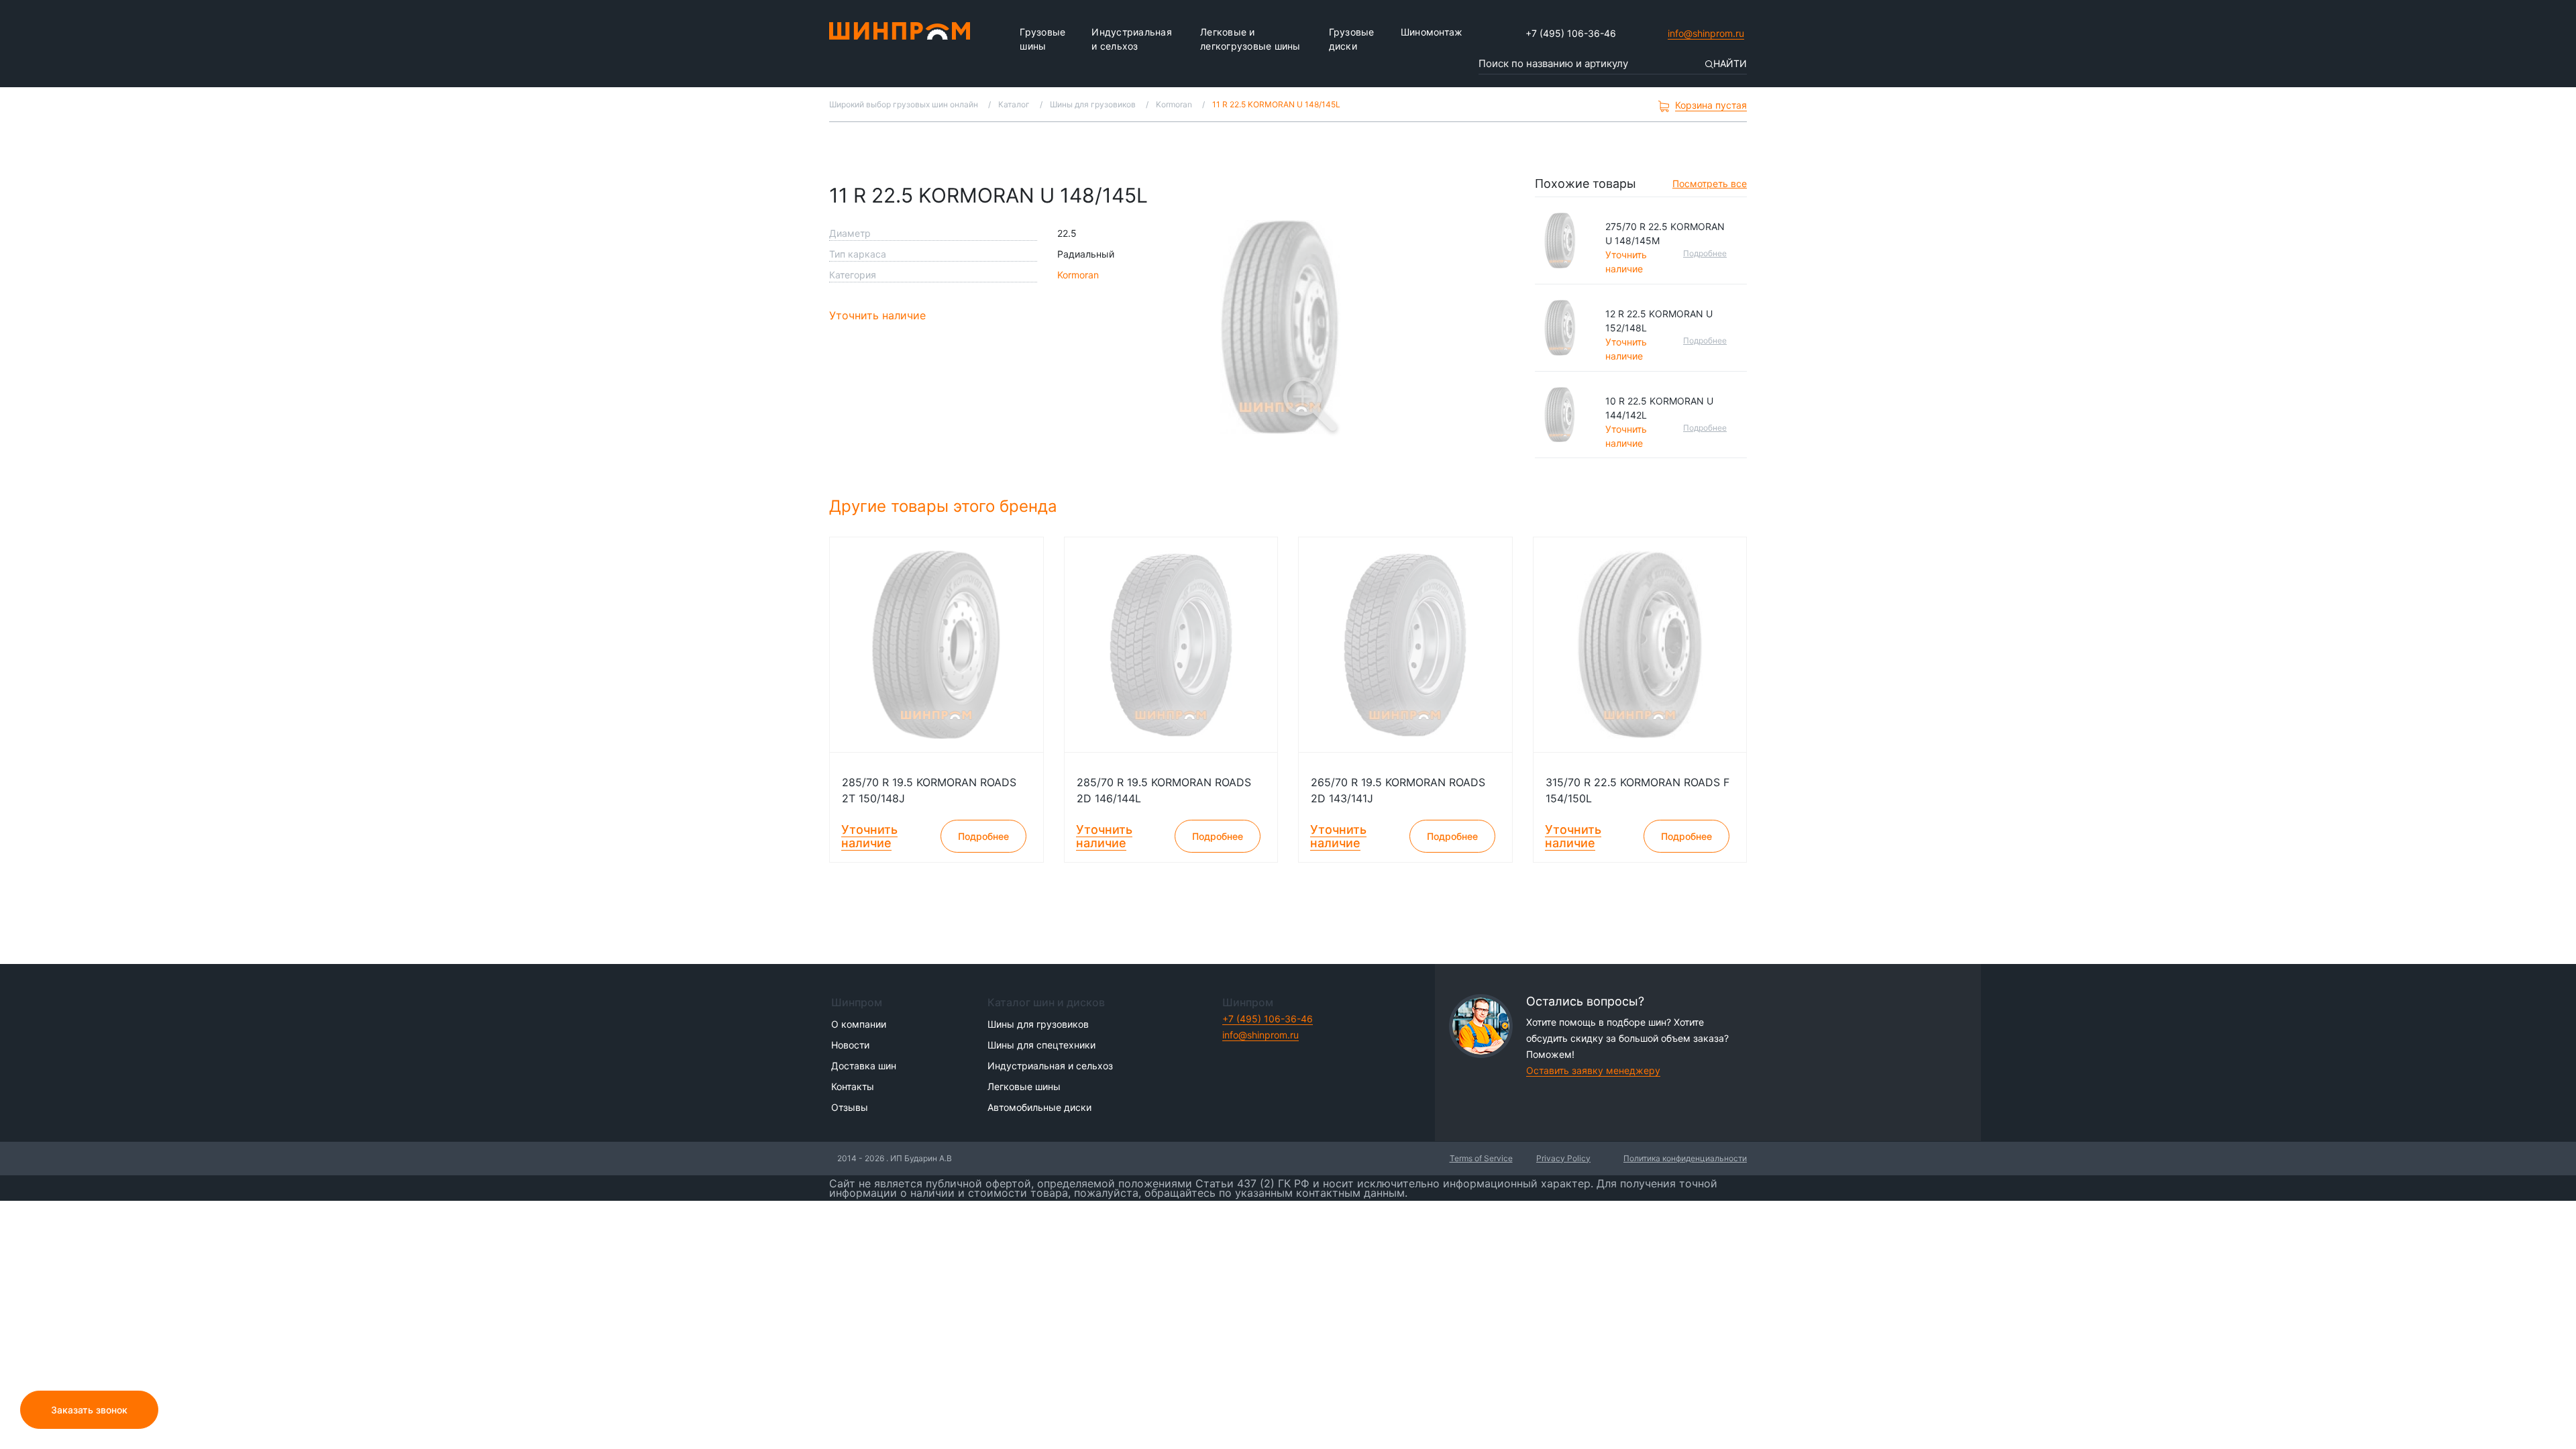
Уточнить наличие (877, 315)
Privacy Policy (1563, 1158)
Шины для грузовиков (1038, 1024)
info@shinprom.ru (1706, 33)
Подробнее (1705, 253)
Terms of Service (1481, 1158)
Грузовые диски (1352, 39)
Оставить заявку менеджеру (1593, 1070)
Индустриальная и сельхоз (1132, 39)
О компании (859, 1024)
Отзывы (850, 1107)
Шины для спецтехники (1041, 1045)
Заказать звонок (89, 1410)
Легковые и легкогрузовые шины (1250, 39)
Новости (850, 1045)
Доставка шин (864, 1066)
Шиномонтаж (1432, 32)
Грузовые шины (1042, 39)
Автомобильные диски (1039, 1107)
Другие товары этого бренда (946, 506)
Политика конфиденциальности (1685, 1158)
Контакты (853, 1086)
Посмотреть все (1710, 183)
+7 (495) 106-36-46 (1571, 33)
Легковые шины (1024, 1086)
